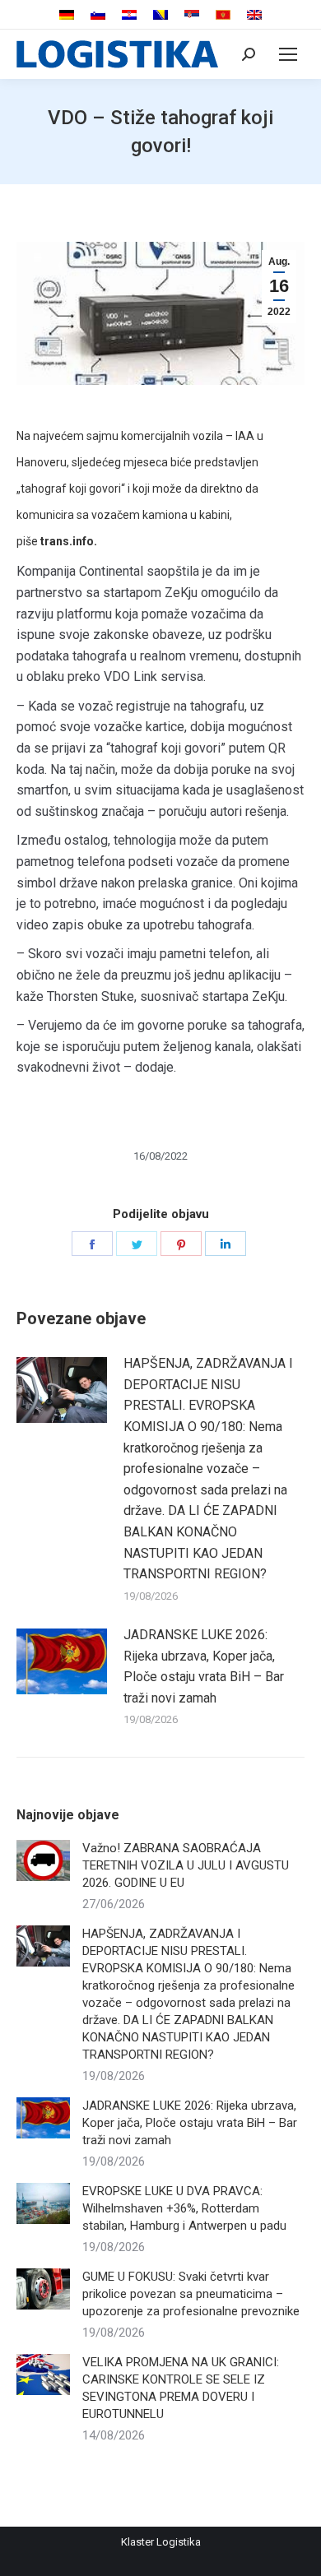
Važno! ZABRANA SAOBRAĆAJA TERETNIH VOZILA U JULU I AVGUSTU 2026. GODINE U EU (186, 1865)
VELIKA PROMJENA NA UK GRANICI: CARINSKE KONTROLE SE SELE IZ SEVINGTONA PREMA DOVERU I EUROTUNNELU (181, 2388)
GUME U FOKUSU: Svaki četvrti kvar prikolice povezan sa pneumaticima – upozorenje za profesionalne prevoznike (191, 2294)
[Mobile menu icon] (288, 54)
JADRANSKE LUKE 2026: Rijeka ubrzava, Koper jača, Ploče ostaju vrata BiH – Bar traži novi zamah (204, 1666)
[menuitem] (67, 15)
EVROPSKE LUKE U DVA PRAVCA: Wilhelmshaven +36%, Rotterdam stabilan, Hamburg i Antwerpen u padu (184, 2208)
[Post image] (62, 1390)
